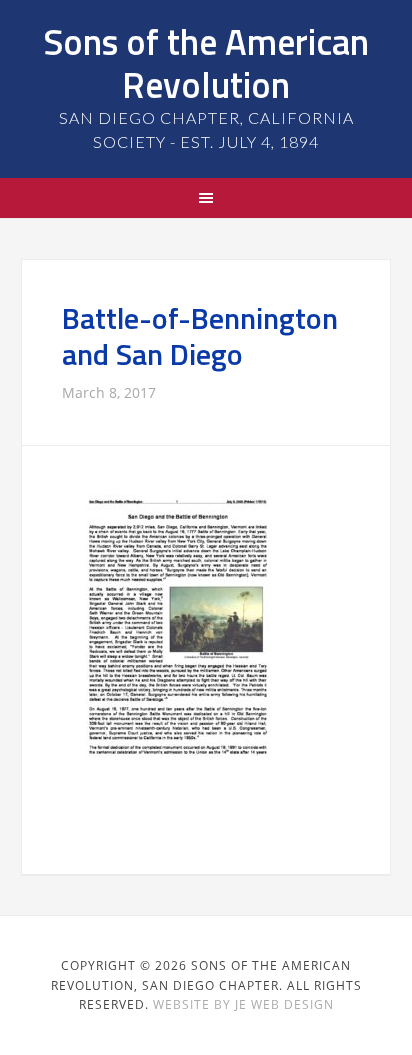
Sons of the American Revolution (206, 63)
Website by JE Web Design (243, 1004)
